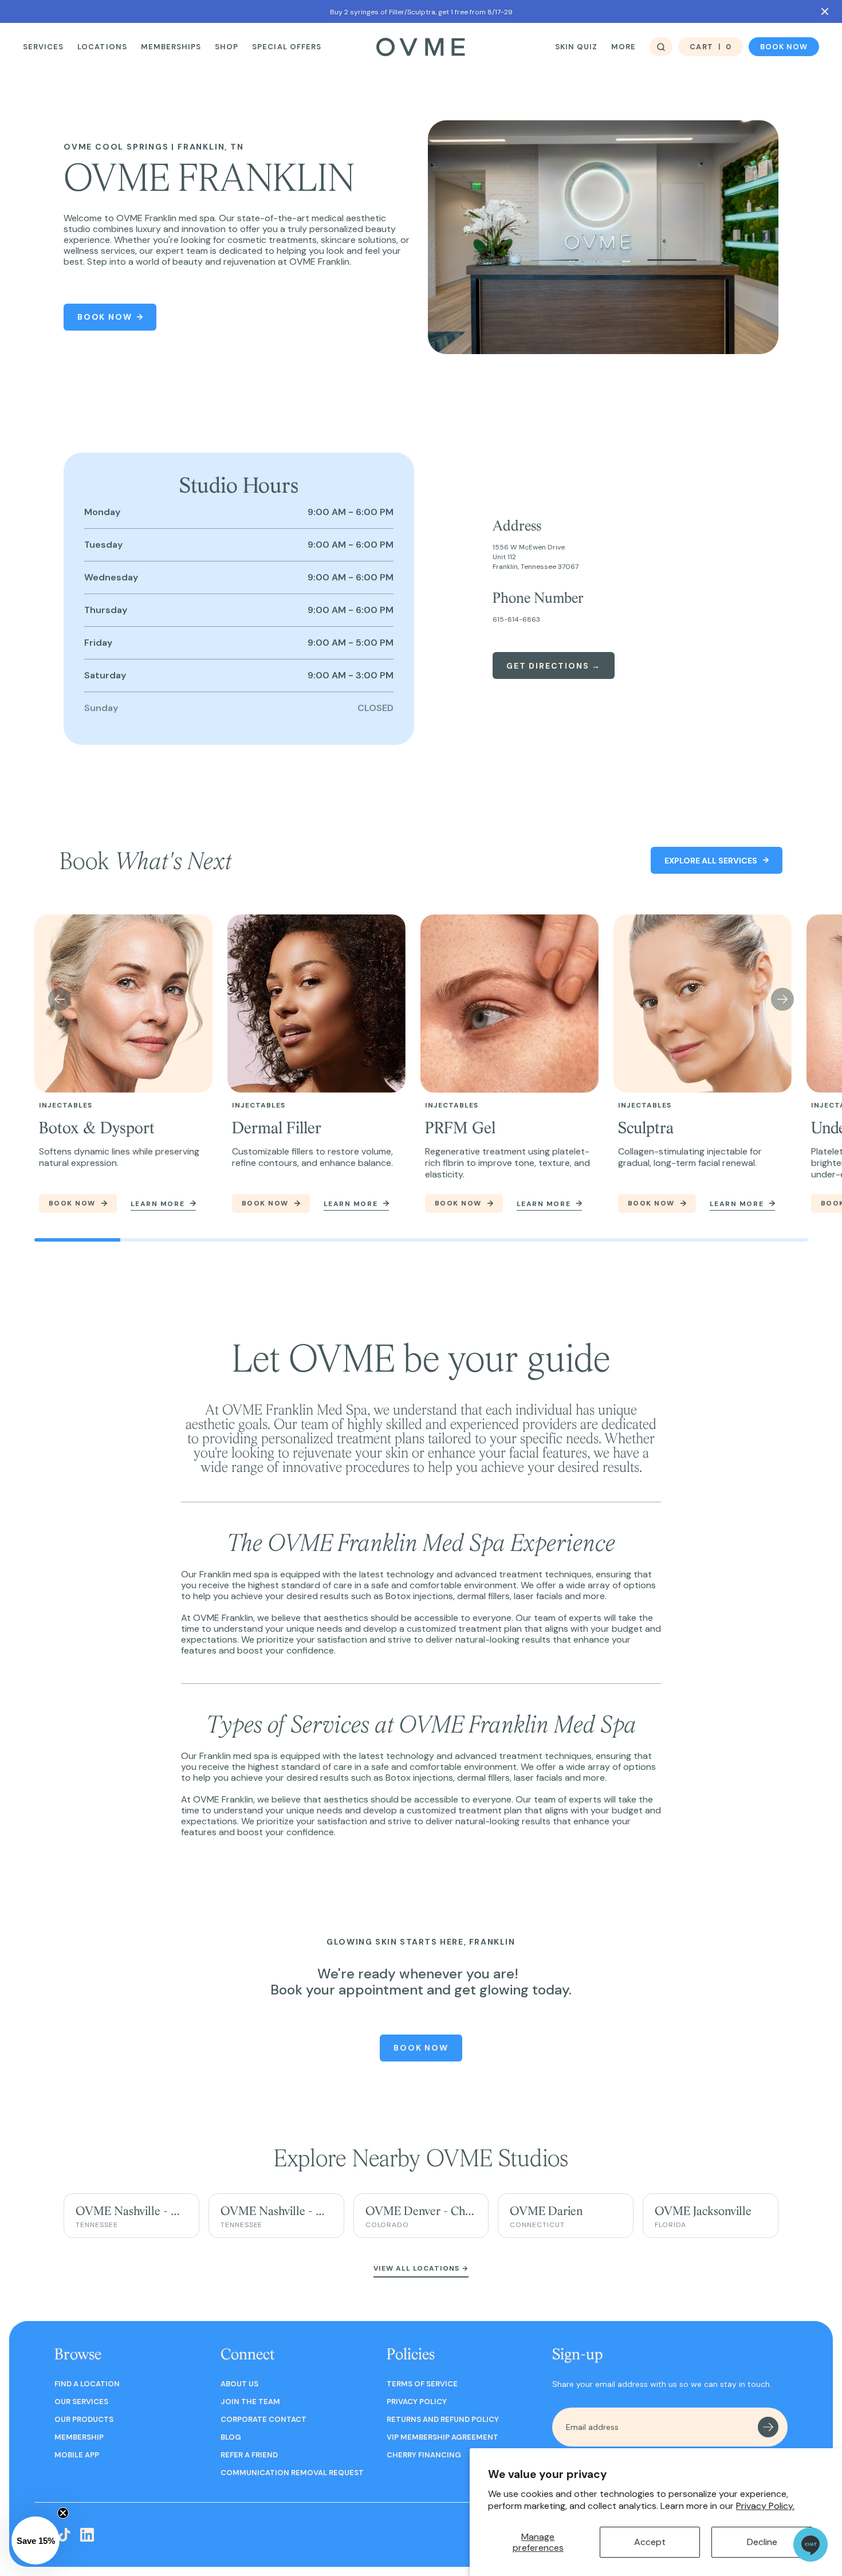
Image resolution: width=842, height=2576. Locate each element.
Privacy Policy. (765, 2506)
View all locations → (421, 2268)
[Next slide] (782, 999)
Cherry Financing (424, 2455)
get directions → (554, 666)
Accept (650, 2542)
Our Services (81, 2402)
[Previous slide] (60, 999)
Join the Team (250, 2402)
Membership (79, 2437)
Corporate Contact (263, 2419)
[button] (36, 2540)
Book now (784, 47)
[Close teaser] (63, 2513)
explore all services (711, 861)
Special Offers (287, 47)
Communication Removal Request (292, 2473)
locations (102, 47)
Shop (227, 47)
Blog (231, 2437)
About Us (239, 2384)
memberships (171, 47)
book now (72, 1203)
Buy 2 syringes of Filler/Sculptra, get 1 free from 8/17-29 (421, 12)
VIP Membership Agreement (442, 2437)
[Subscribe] (768, 2427)
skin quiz (576, 47)
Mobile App (77, 2455)
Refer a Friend (249, 2455)
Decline (762, 2542)
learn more (158, 1204)
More (623, 47)
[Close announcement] (825, 11)
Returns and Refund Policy (443, 2419)
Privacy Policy (417, 2402)
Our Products (84, 2419)
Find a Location (87, 2384)
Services (43, 47)
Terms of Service (422, 2384)
